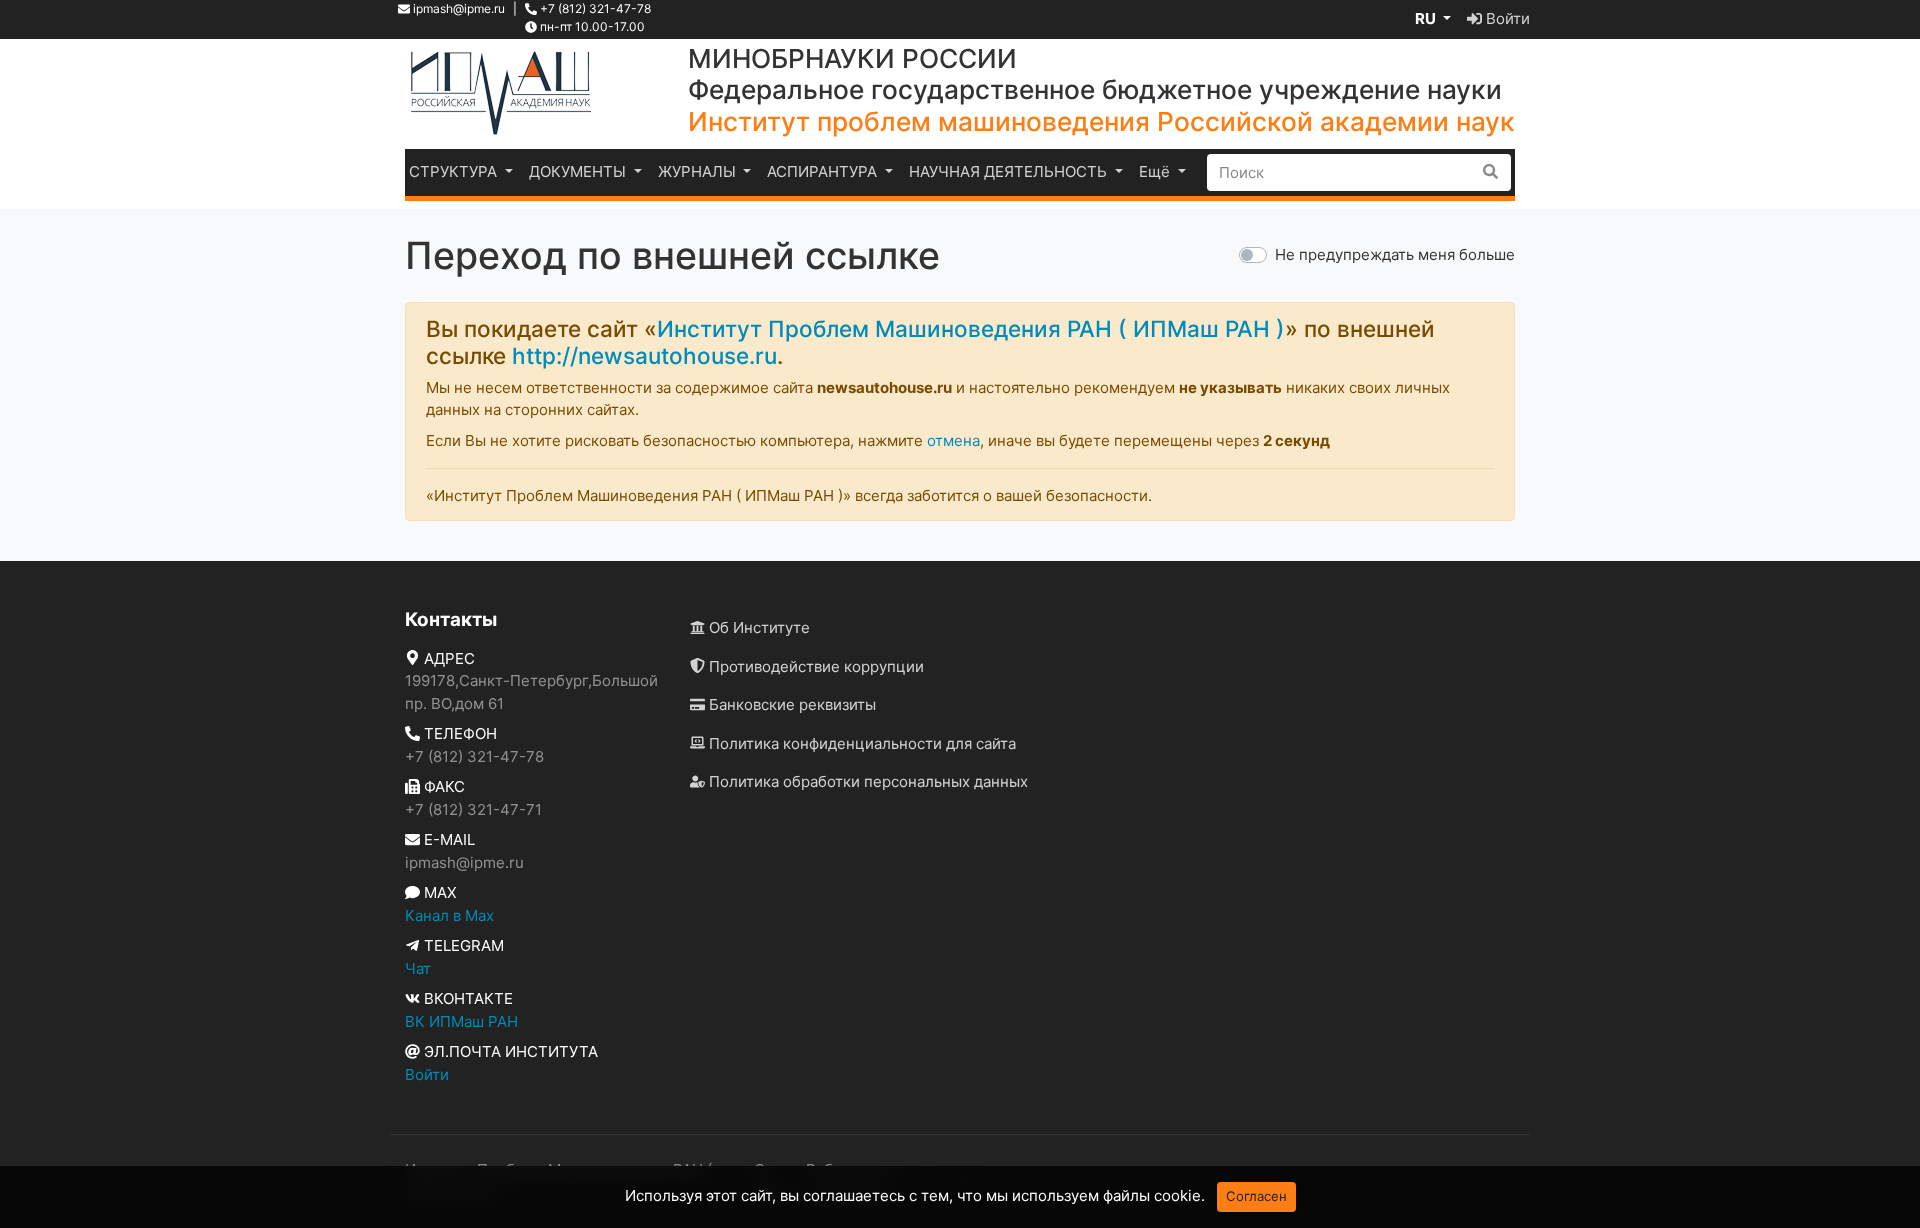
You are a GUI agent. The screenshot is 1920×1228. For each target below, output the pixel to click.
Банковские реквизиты (790, 704)
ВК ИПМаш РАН (461, 1021)
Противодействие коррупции (814, 666)
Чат (418, 968)
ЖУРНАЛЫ (699, 171)
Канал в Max (449, 915)
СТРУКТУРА (455, 171)
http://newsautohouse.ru (644, 355)
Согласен (1256, 1196)
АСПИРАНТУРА (824, 171)
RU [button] (1427, 18)
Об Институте (757, 627)
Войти (1506, 18)
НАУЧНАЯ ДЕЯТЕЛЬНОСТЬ (1010, 171)
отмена (953, 440)
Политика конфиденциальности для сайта (860, 743)
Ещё (1156, 171)
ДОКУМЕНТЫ (579, 171)
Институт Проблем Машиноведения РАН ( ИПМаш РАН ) (971, 328)
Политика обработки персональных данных (866, 781)
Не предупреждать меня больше (1395, 254)
